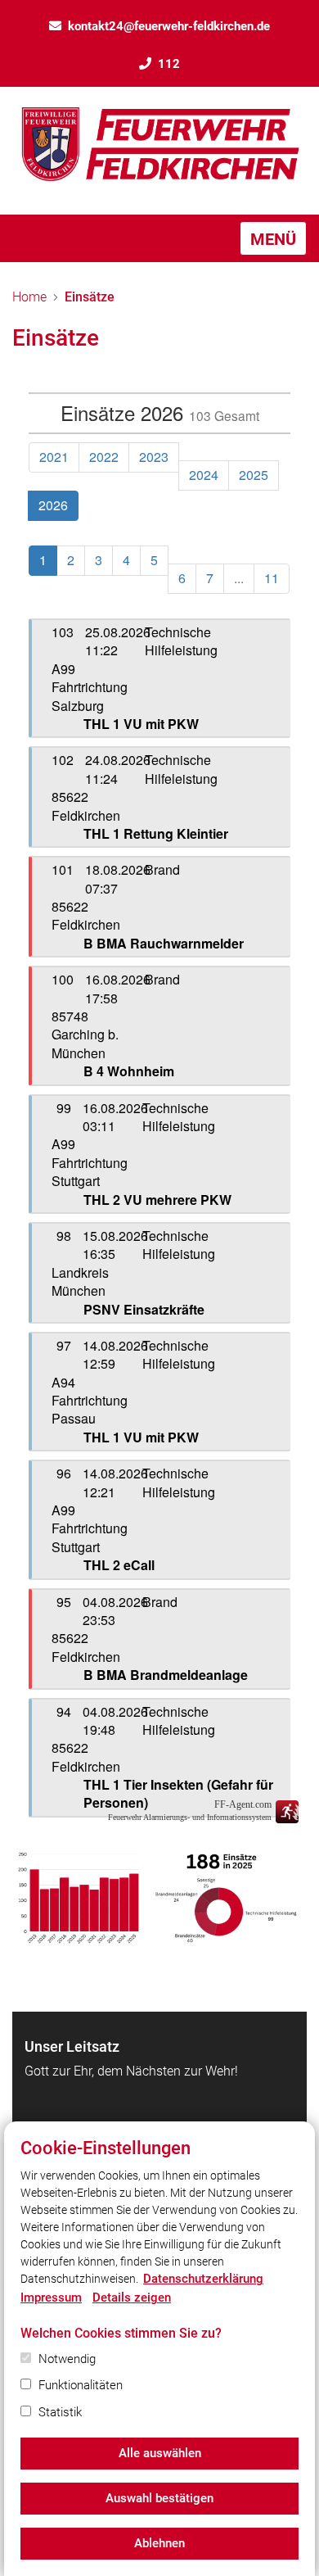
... (239, 578)
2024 (204, 475)
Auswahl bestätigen (159, 2498)
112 (169, 64)
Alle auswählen (160, 2453)
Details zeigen (132, 2298)
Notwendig (67, 2359)
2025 (254, 475)
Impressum (51, 2298)
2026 (53, 505)
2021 (54, 457)
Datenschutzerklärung (203, 2279)
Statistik (60, 2412)
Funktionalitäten (81, 2385)
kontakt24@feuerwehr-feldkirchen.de (169, 26)
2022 (104, 457)
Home (29, 297)
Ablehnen (159, 2543)
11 (272, 578)
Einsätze (90, 297)
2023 (154, 457)
